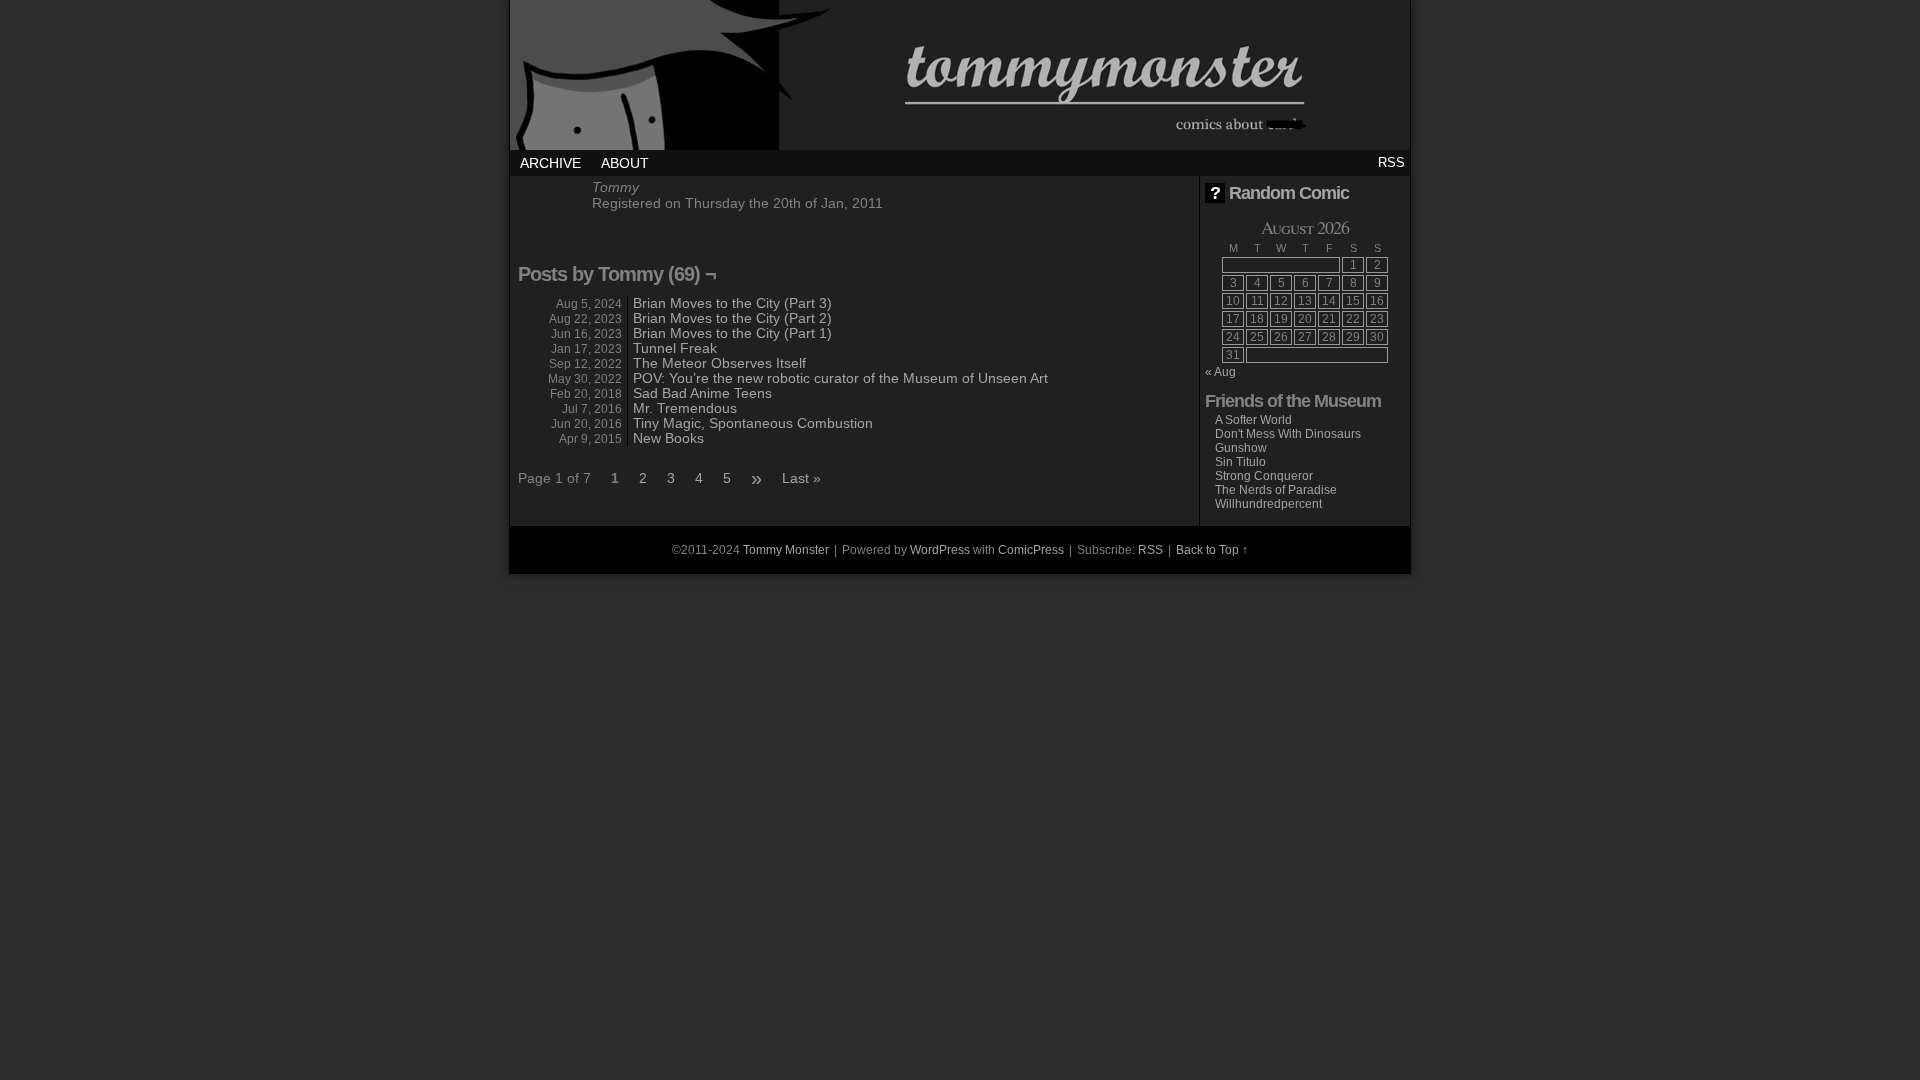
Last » (801, 478)
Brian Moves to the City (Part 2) (732, 318)
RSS (1391, 162)
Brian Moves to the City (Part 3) (732, 303)
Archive (550, 163)
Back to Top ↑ (1212, 550)
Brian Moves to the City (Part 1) (732, 333)
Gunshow (1241, 448)
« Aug (1220, 372)
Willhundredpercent (1268, 504)
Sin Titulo (1240, 462)
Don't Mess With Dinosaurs (1288, 434)
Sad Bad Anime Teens (702, 393)
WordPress (940, 550)
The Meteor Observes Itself (719, 363)
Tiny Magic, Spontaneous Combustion (753, 423)
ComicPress (1031, 550)
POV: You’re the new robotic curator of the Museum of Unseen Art (840, 378)
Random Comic (1279, 193)
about (625, 163)
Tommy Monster (960, 80)
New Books (668, 438)
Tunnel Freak (675, 348)
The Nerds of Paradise (1276, 490)
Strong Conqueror (1264, 476)
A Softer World (1253, 420)
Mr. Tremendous (685, 408)
